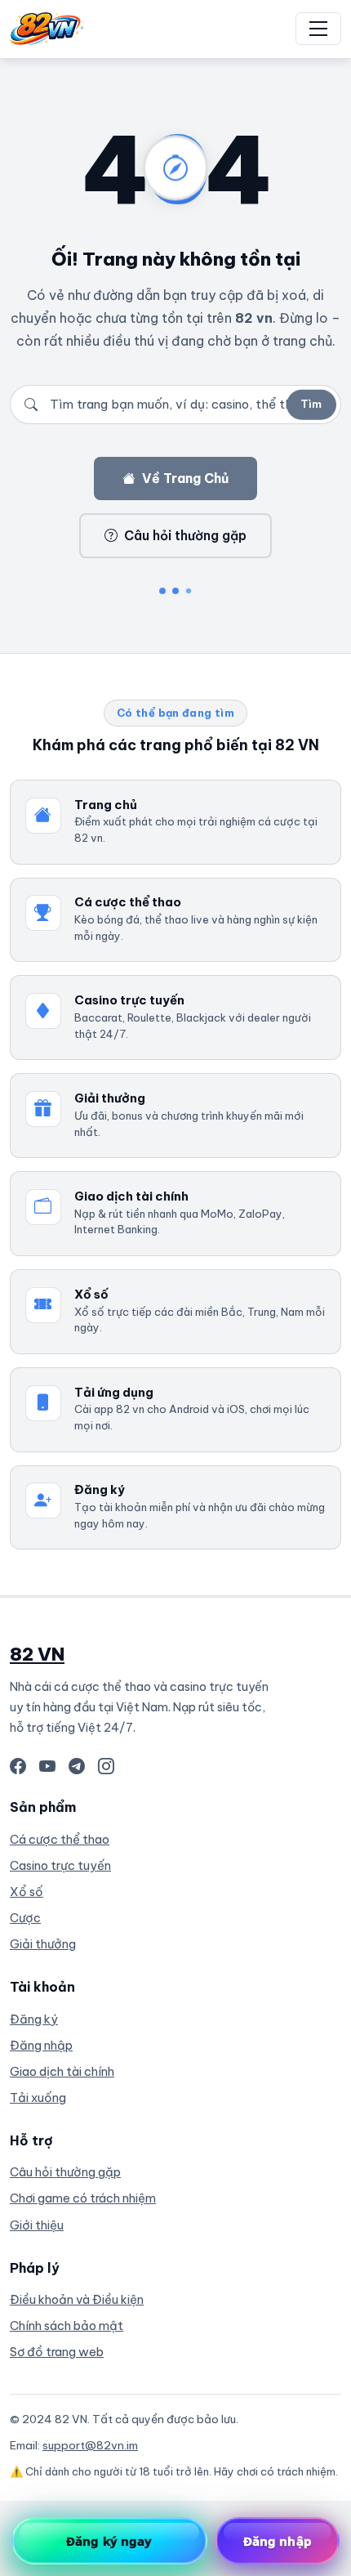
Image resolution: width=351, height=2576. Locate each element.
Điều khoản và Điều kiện (77, 2299)
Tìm (311, 404)
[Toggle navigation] (318, 29)
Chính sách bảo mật (67, 2326)
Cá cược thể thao (60, 1839)
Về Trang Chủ (185, 478)
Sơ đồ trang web (57, 2352)
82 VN (37, 1654)
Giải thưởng (43, 1944)
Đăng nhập (41, 2045)
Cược (25, 1918)
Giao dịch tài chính (62, 2071)
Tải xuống (38, 2097)
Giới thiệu (37, 2225)
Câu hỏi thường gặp (185, 535)
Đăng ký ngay (109, 2541)
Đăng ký (34, 2019)
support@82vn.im (90, 2445)
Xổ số (27, 1892)
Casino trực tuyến (60, 1865)
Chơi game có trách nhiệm (83, 2198)
